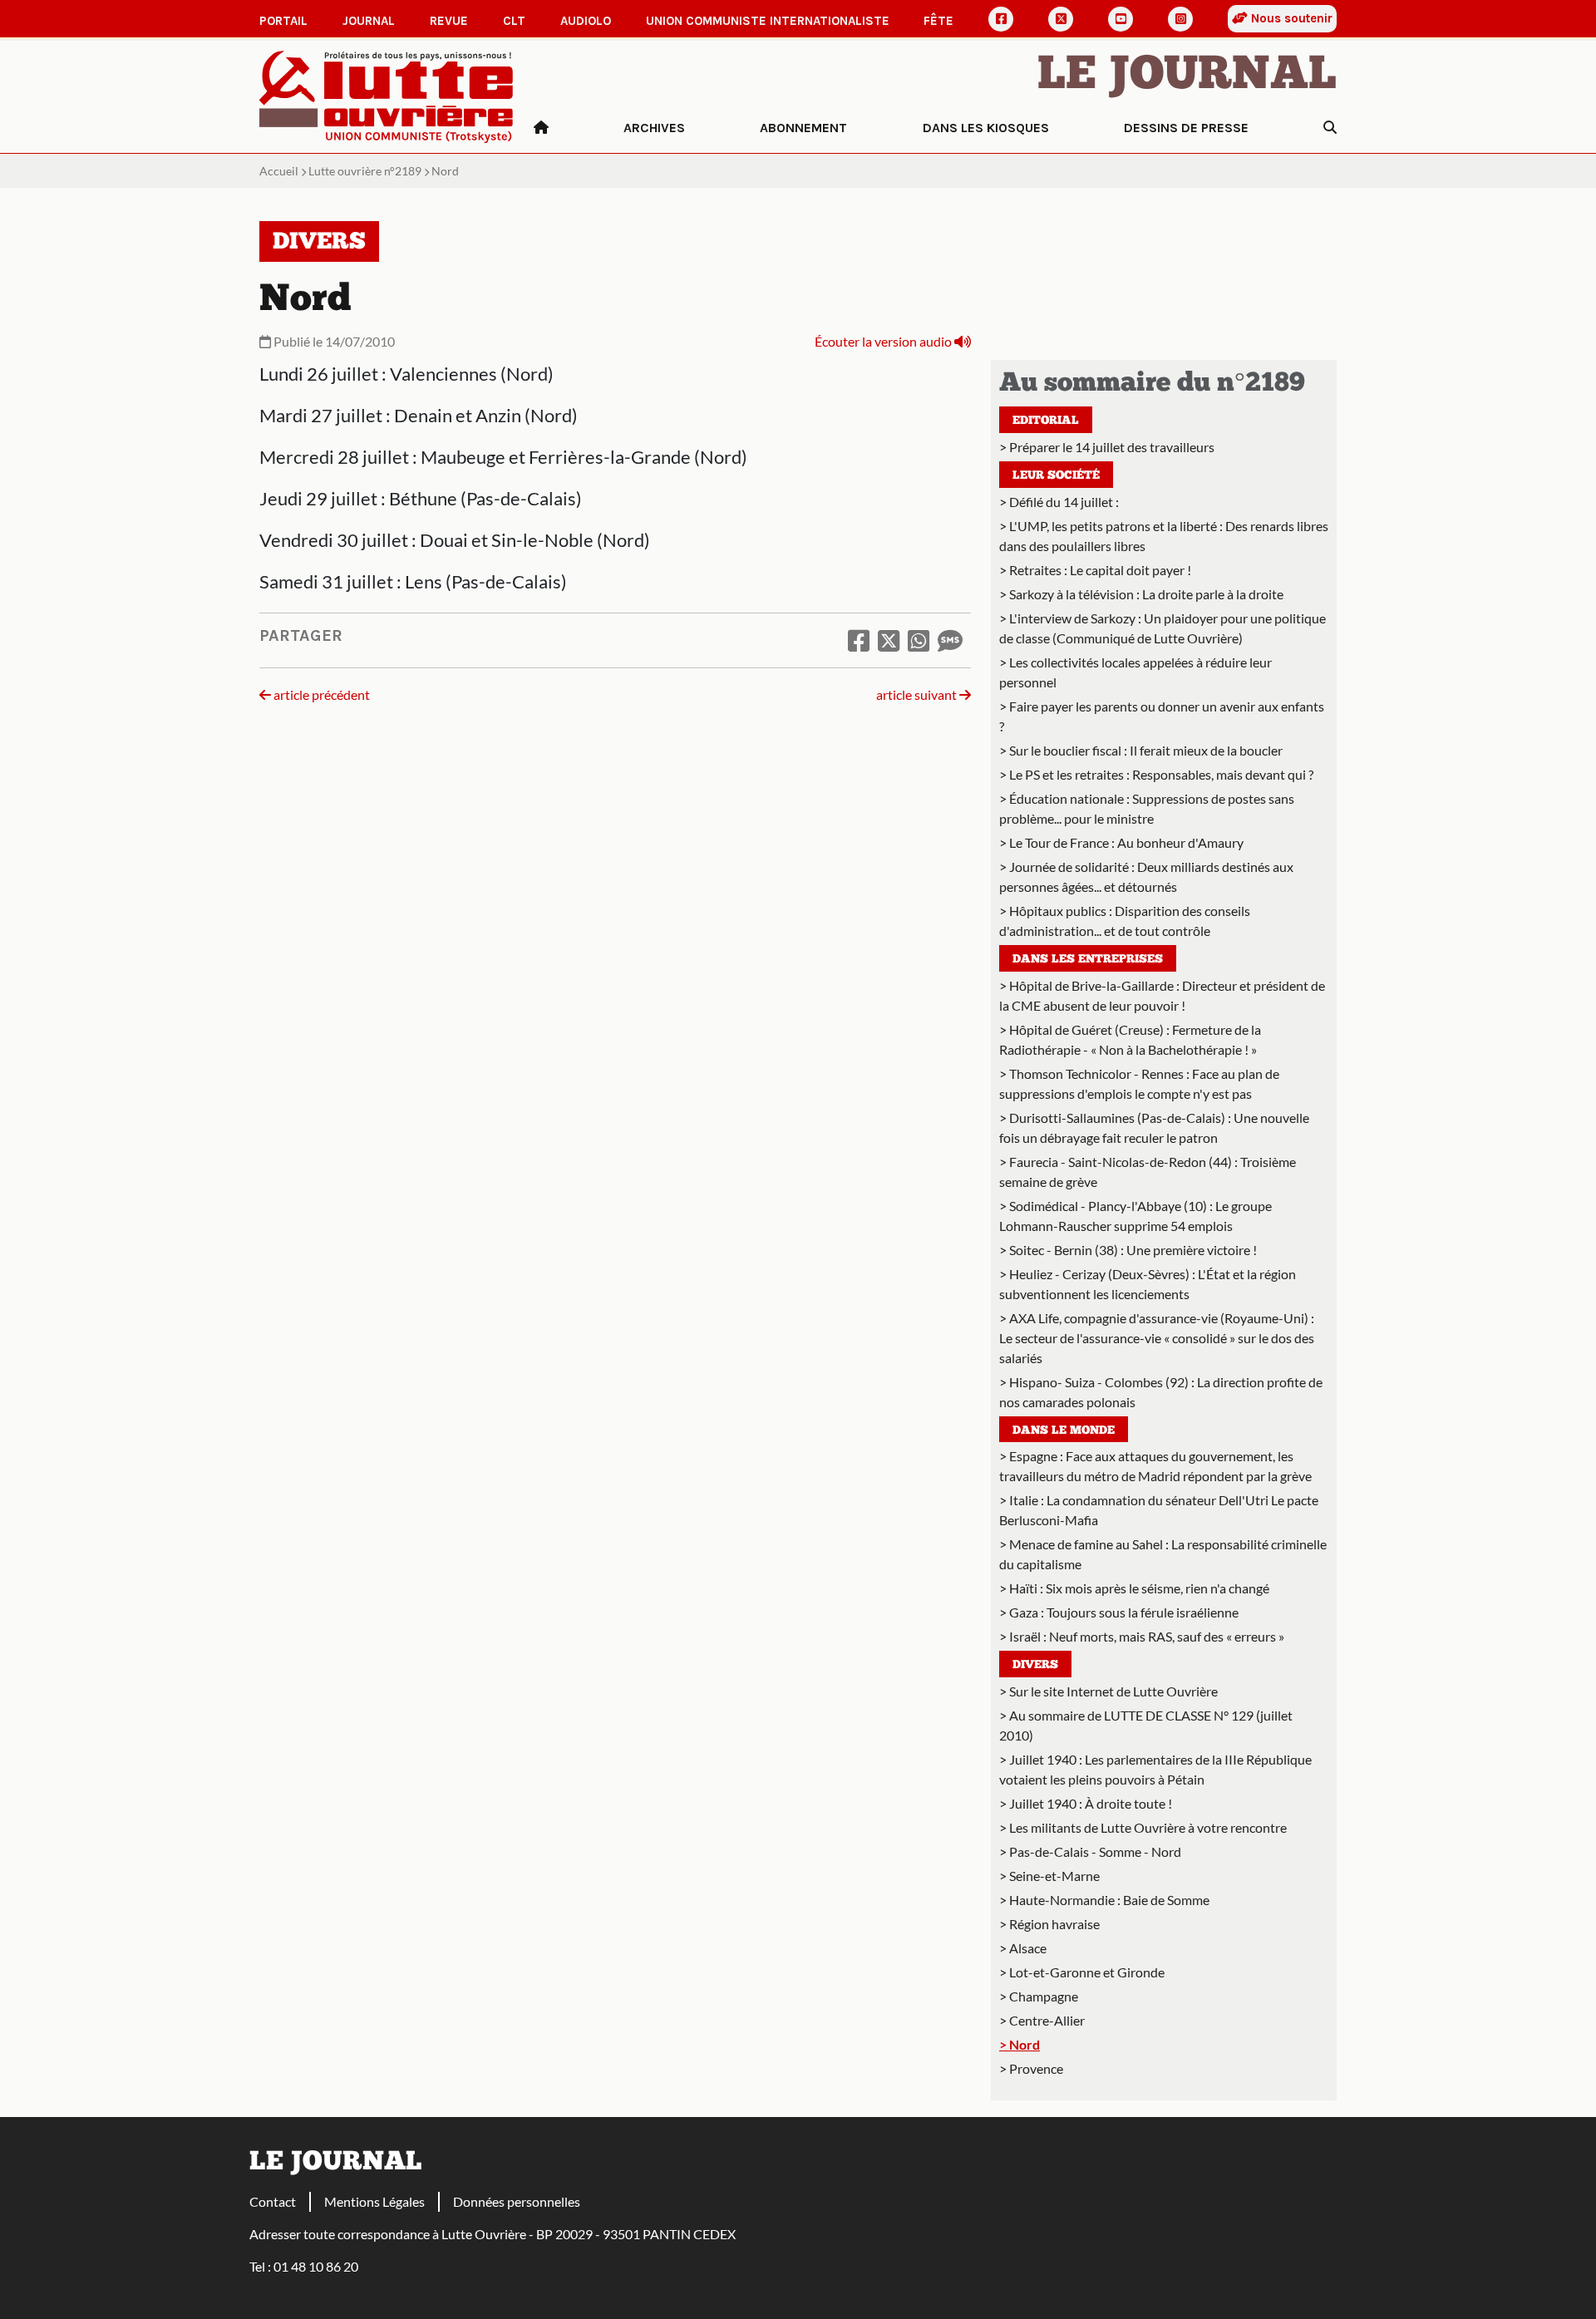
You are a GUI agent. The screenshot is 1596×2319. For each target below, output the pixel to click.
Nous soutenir (1290, 18)
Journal (369, 21)
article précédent (320, 694)
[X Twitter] (1061, 19)
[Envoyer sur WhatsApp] (919, 640)
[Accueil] (541, 128)
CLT (514, 21)
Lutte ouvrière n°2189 (365, 171)
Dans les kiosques (986, 128)
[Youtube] (1121, 19)
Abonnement (803, 128)
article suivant (918, 694)
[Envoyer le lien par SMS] (950, 640)
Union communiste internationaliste (768, 21)
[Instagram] (1180, 19)
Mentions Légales (374, 2201)
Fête (938, 21)
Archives (654, 128)
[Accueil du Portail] (387, 95)
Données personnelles (517, 2201)
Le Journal (1187, 76)
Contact (273, 2201)
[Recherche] (1330, 128)
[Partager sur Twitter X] (889, 640)
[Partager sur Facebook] (859, 640)
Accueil (279, 171)
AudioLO (586, 21)
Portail (283, 21)
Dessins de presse (1186, 128)
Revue (449, 21)
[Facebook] (1001, 19)
